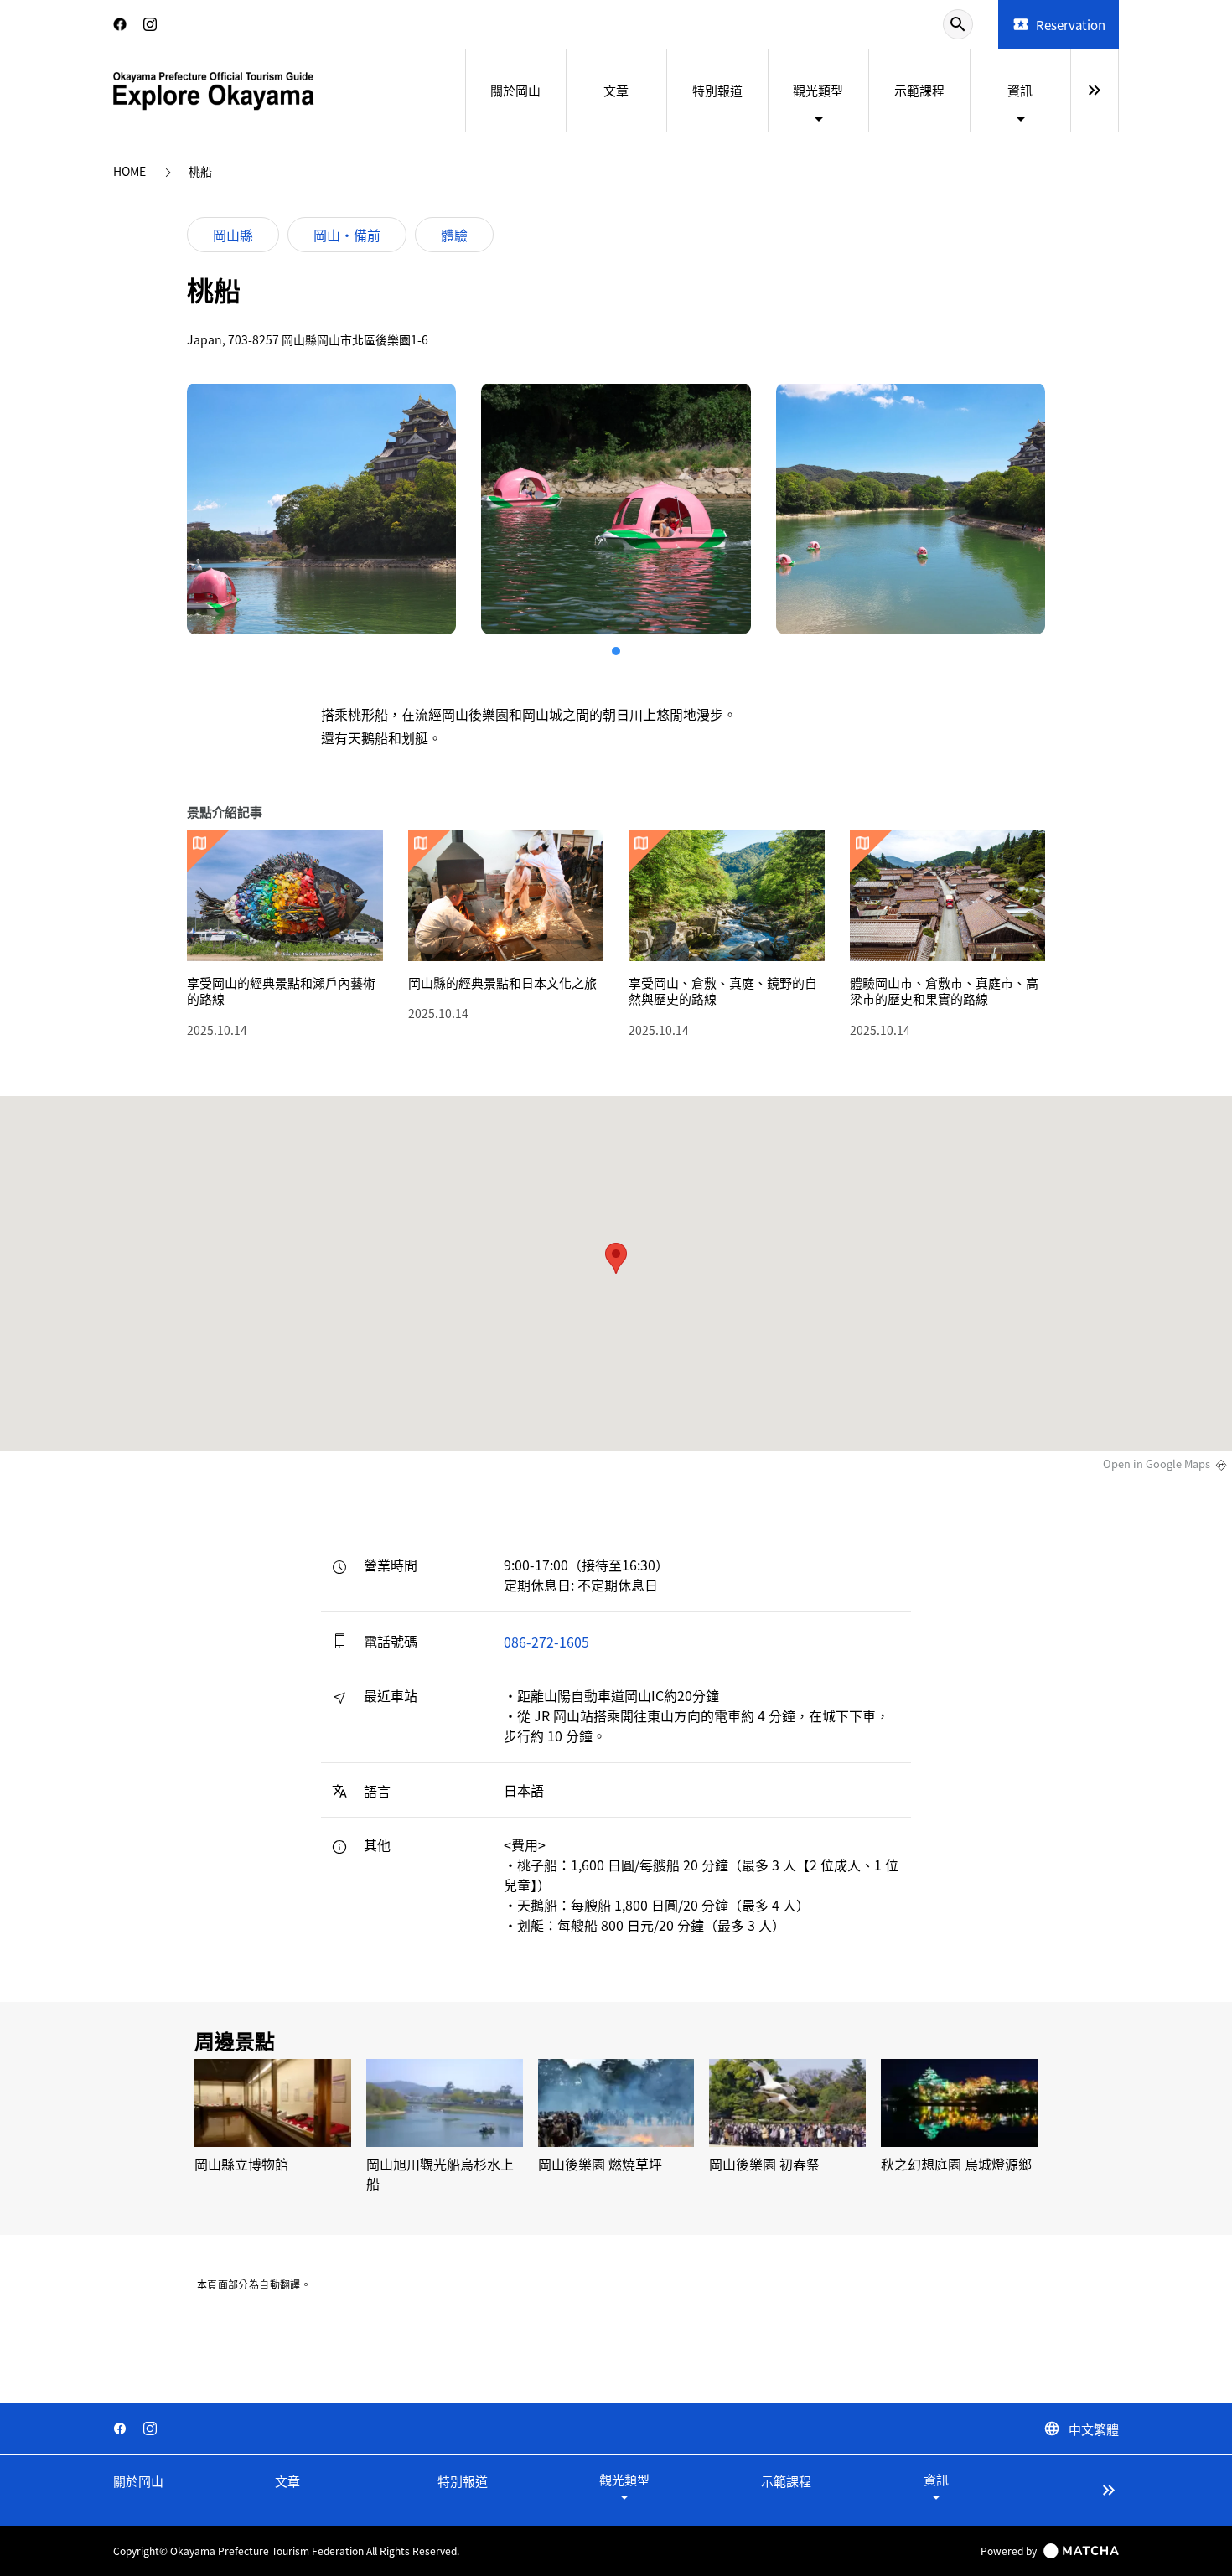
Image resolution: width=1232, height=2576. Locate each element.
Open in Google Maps (1157, 1464)
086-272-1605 (546, 1641)
